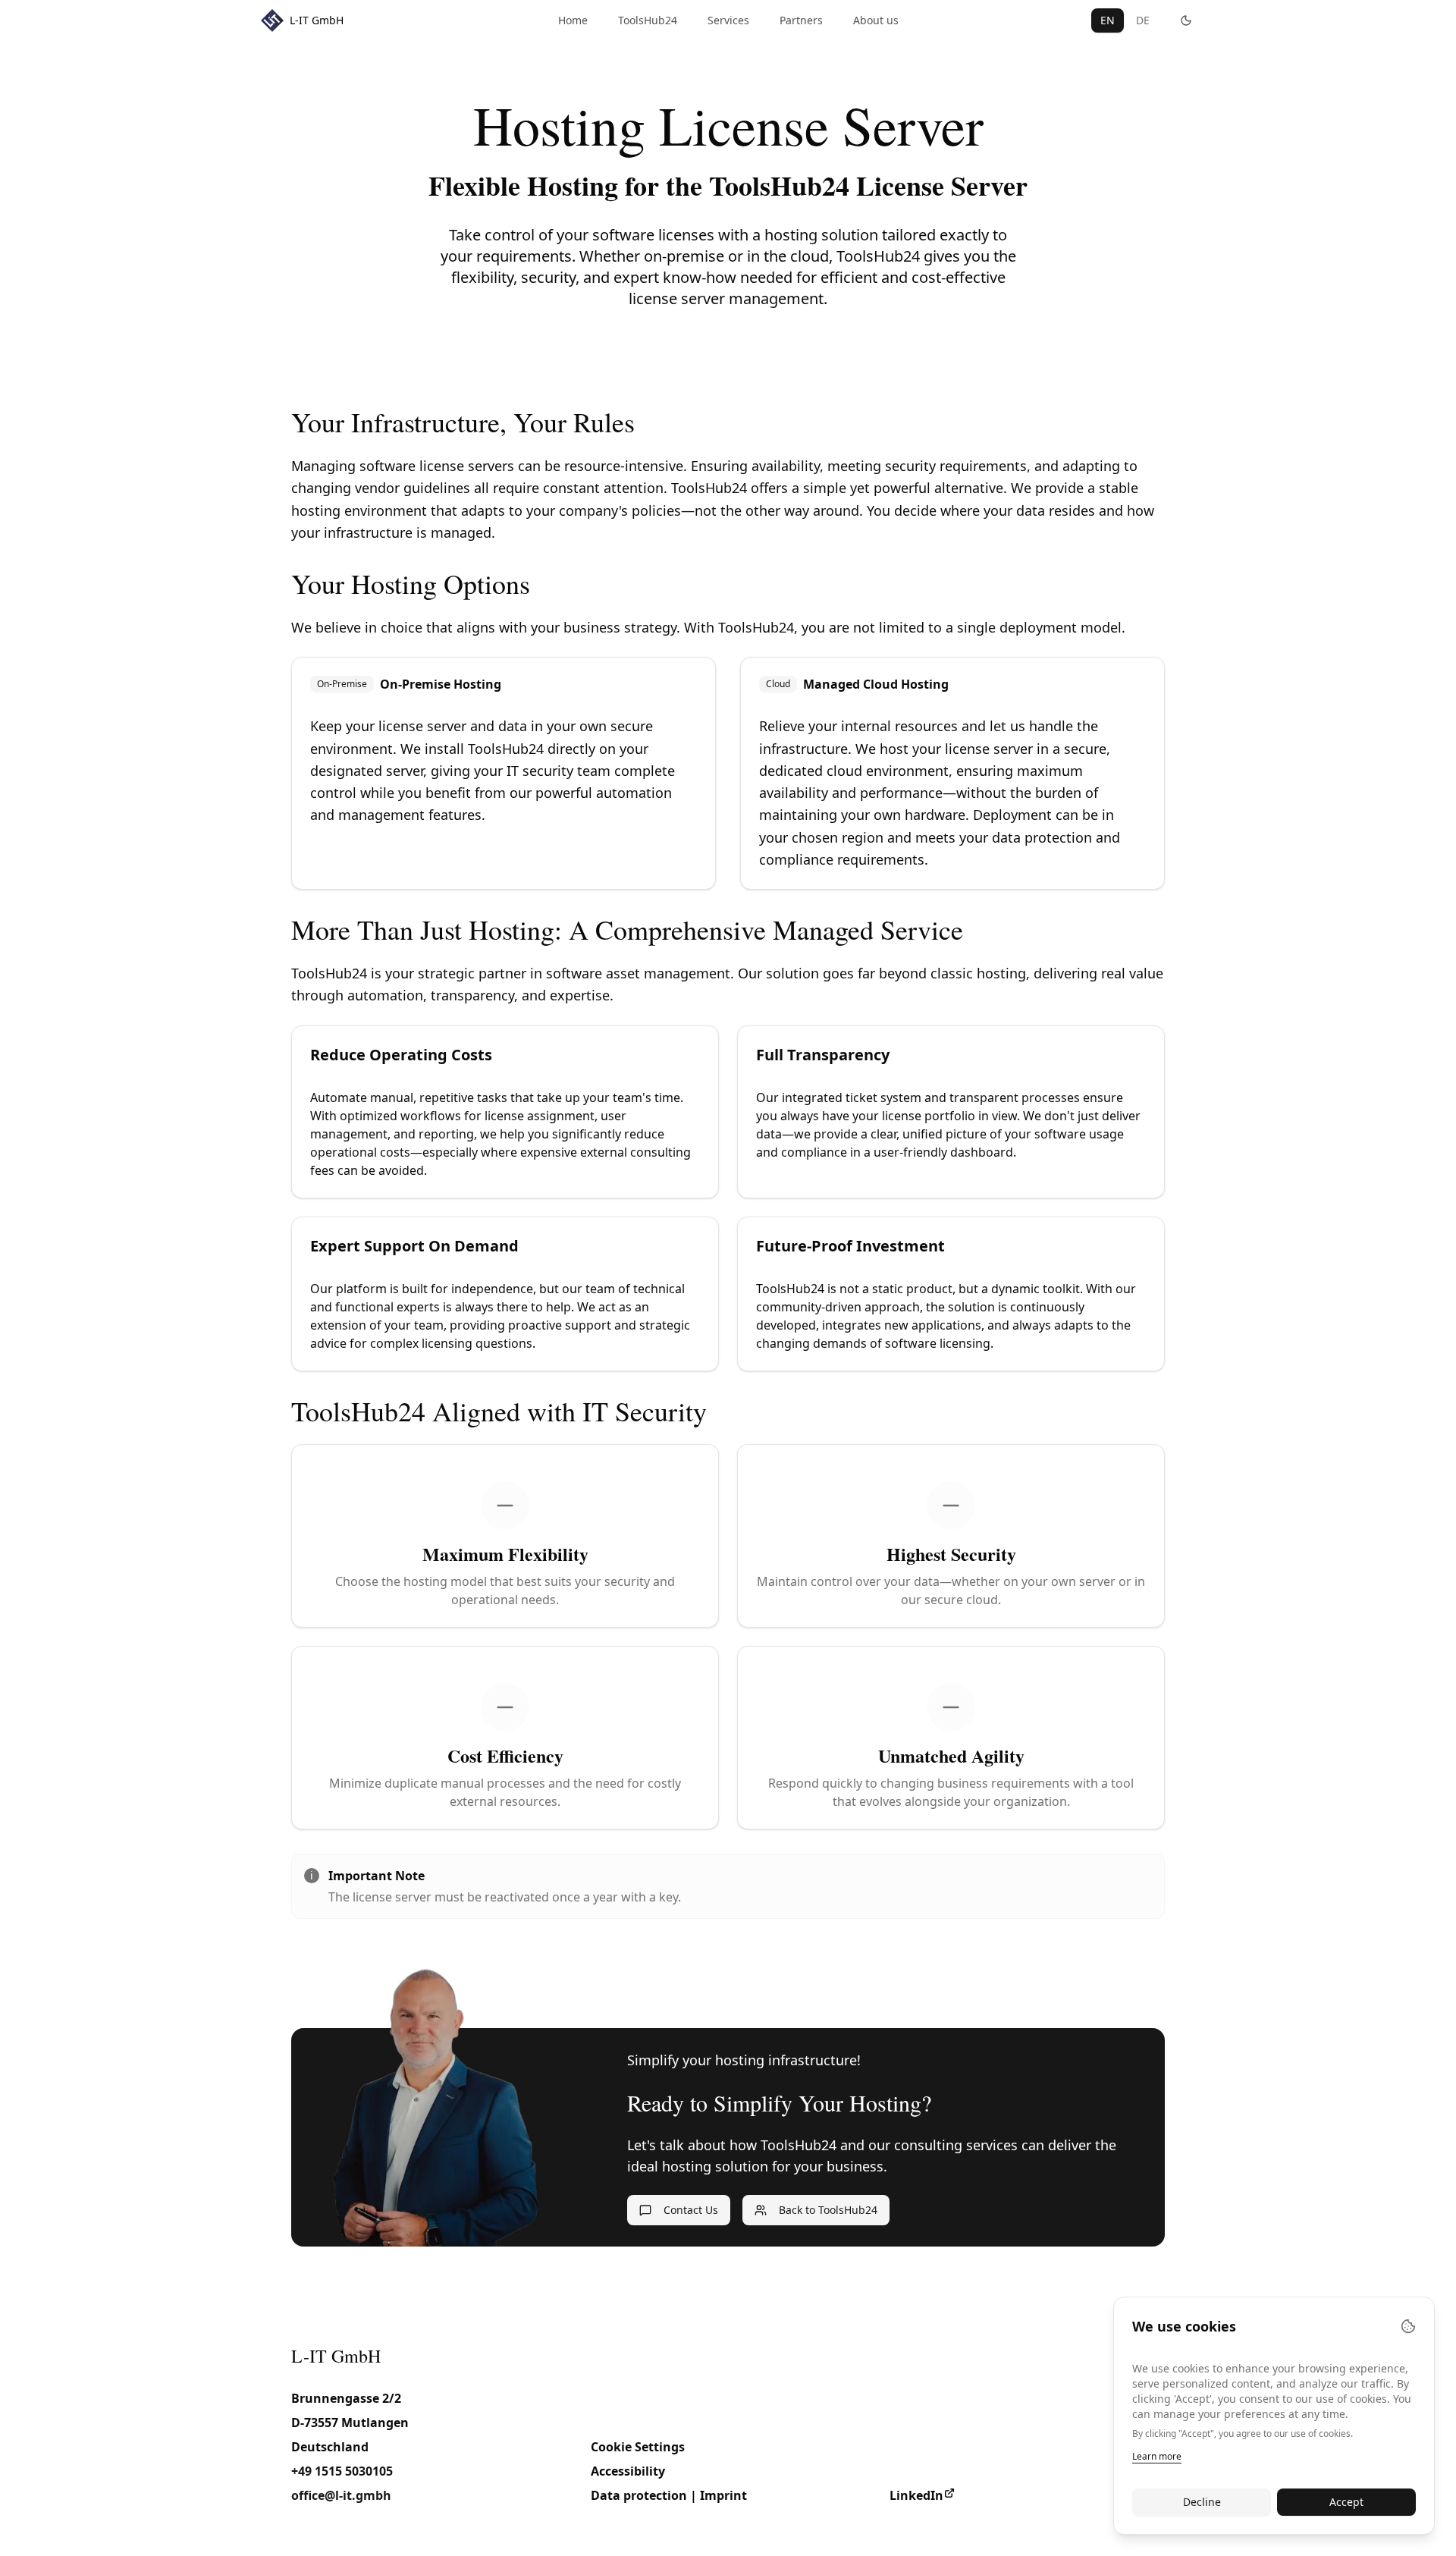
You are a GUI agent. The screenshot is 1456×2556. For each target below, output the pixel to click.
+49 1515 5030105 (342, 2471)
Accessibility (628, 2471)
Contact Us (691, 2210)
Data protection (639, 2495)
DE (1143, 20)
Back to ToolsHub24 (828, 2210)
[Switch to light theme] (1186, 20)
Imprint (723, 2495)
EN (1108, 20)
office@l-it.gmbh (341, 2495)
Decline (1202, 2502)
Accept (1346, 2502)
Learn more (1157, 2456)
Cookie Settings (638, 2447)
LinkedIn (916, 2495)
